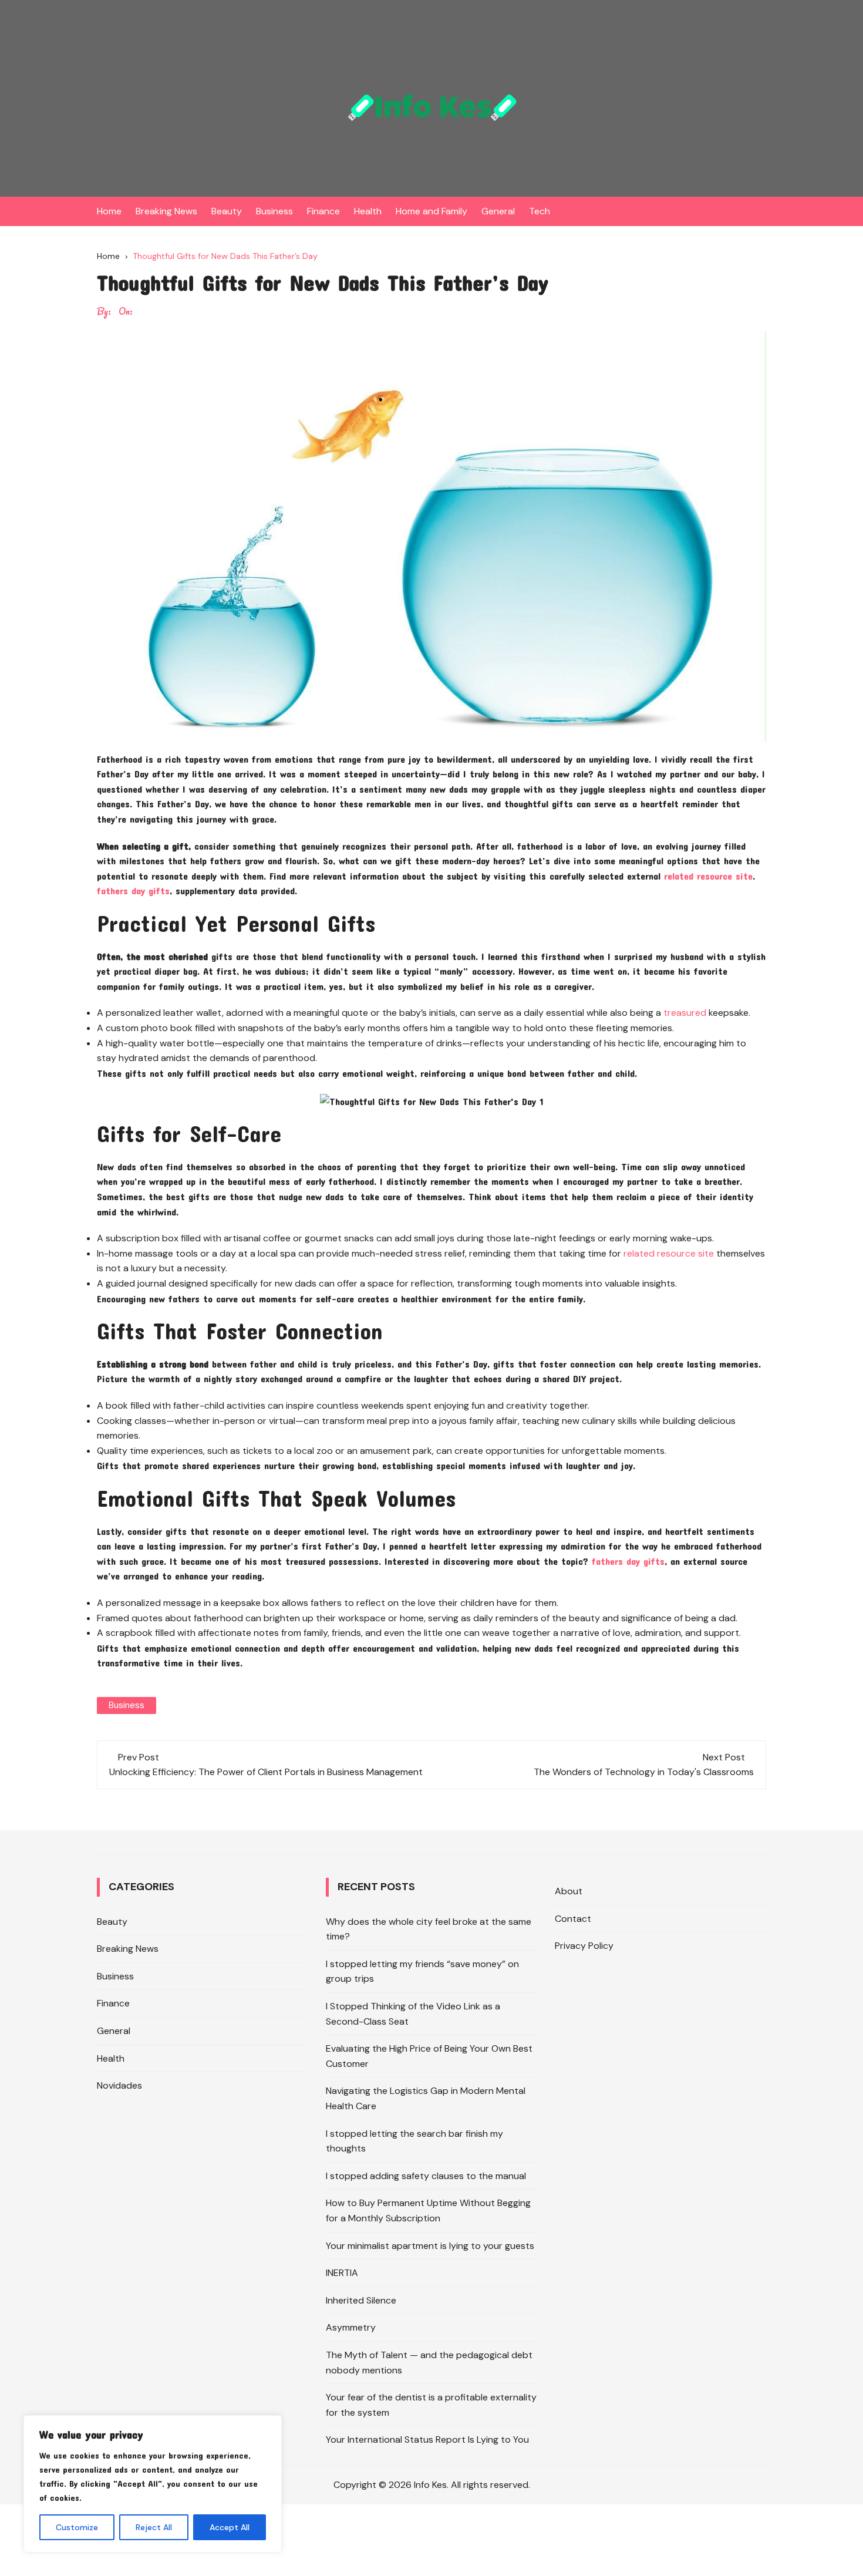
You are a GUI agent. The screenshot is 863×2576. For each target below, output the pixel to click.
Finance (323, 211)
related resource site (708, 876)
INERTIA (342, 2273)
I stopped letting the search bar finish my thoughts (414, 2141)
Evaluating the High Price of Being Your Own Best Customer (429, 2056)
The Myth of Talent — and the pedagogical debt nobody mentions (429, 2363)
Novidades (119, 2085)
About (569, 1891)
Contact (573, 1919)
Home (109, 211)
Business (274, 211)
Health (368, 211)
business (127, 1705)
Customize (77, 2527)
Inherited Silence (361, 2300)
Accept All (230, 2527)
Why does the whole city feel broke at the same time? (429, 1929)
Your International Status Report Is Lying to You (427, 2439)
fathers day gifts (133, 890)
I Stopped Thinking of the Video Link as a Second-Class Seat (413, 2014)
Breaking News (166, 211)
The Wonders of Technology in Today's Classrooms (644, 1772)
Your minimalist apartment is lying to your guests (430, 2246)
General (498, 211)
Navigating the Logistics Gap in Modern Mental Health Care (426, 2098)
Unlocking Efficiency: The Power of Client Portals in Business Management (266, 1772)
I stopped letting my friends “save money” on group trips (422, 1971)
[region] (153, 2484)
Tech (540, 211)
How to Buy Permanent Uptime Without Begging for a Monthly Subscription (428, 2210)
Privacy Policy (584, 1946)
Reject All (154, 2527)
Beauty (227, 211)
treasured (685, 1013)
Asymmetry (351, 2327)
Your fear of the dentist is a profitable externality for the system (431, 2405)
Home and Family (431, 211)
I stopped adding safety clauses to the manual (426, 2176)
